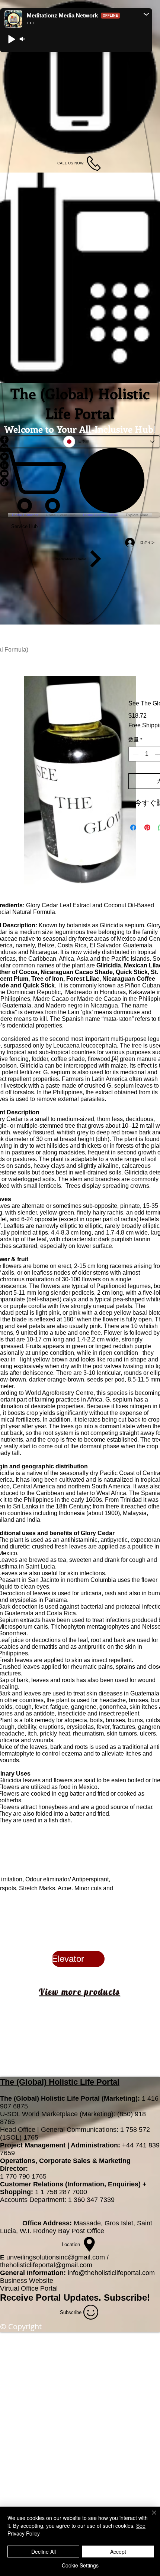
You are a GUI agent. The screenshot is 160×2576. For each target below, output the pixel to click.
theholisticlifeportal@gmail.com (46, 2265)
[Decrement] (135, 754)
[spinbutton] (147, 754)
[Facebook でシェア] (133, 827)
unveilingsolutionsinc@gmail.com (56, 2257)
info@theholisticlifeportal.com (111, 2273)
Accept (118, 2552)
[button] (146, 14)
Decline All (44, 2552)
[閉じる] (150, 2517)
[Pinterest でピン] (147, 827)
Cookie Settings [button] (80, 2565)
